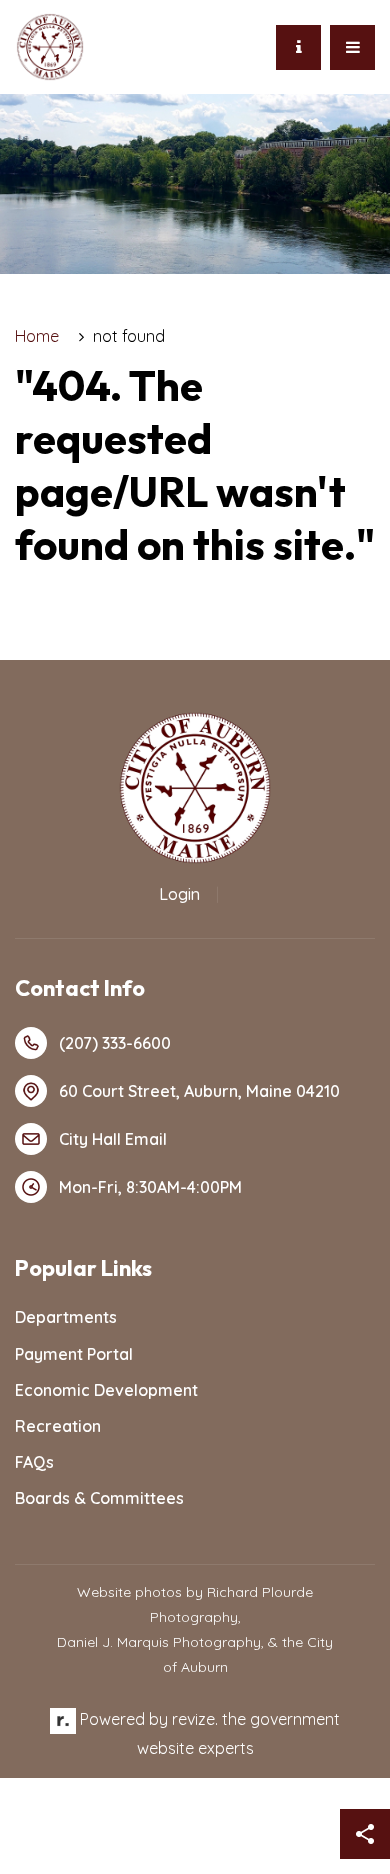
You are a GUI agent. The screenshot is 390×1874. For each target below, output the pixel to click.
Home (37, 336)
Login (179, 894)
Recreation (58, 1426)
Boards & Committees (99, 1498)
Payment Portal (74, 1354)
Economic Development (106, 1390)
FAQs (34, 1462)
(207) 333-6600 (115, 1043)
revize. (195, 1719)
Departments (66, 1317)
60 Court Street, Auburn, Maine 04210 (199, 1091)
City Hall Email (113, 1139)
